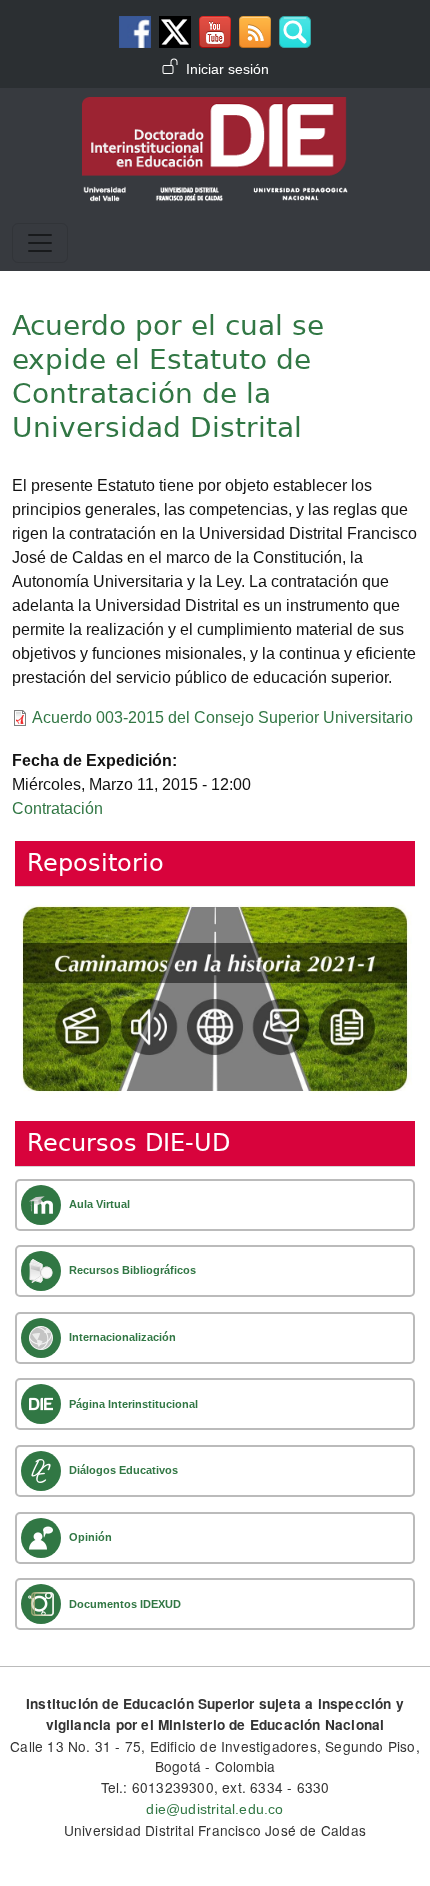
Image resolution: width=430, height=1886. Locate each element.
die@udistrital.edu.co (214, 1809)
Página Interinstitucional (133, 1404)
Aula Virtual (99, 1204)
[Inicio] (215, 111)
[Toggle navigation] (40, 243)
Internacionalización (122, 1337)
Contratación (57, 808)
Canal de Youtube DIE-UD (215, 32)
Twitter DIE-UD (175, 32)
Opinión (90, 1537)
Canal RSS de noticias (255, 32)
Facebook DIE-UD (135, 32)
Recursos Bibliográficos (132, 1270)
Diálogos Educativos (123, 1470)
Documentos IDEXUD (125, 1604)
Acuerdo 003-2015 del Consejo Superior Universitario (222, 717)
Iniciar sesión (227, 69)
